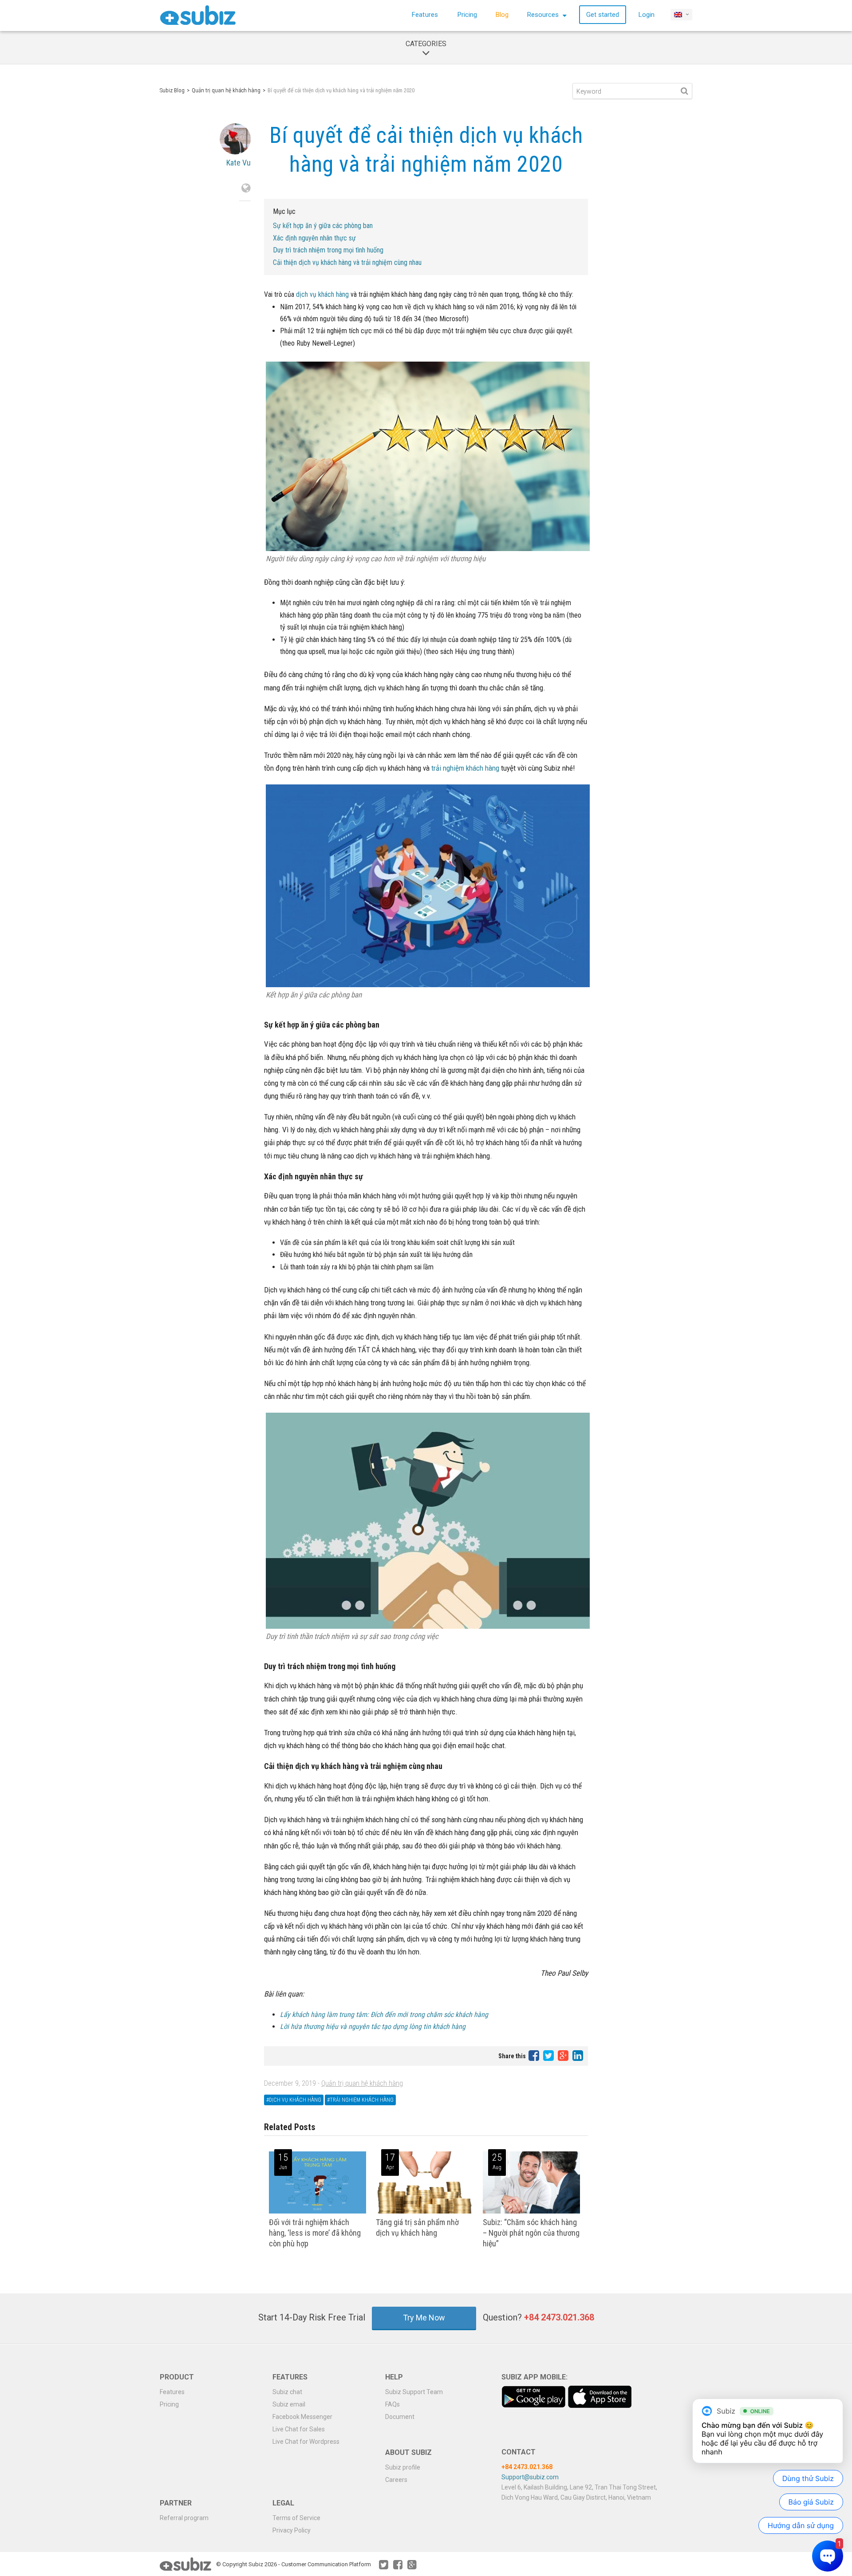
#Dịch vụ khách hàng (294, 2100)
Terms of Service (296, 2518)
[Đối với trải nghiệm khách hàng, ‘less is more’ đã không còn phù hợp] (318, 2212)
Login (647, 15)
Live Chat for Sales (299, 2429)
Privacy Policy (292, 2530)
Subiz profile (403, 2467)
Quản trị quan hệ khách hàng (226, 90)
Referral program (184, 2518)
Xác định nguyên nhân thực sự (314, 238)
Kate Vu (239, 163)
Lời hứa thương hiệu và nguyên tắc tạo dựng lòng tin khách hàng (373, 2027)
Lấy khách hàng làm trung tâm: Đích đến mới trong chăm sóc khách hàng (384, 2015)
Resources (544, 15)
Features (425, 15)
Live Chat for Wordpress (306, 2442)
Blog (502, 15)
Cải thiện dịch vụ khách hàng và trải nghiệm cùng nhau (347, 262)
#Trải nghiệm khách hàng (360, 2100)
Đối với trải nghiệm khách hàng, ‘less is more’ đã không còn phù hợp (315, 2233)
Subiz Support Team (414, 2392)
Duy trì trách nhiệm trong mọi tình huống (328, 250)
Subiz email (289, 2404)
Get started (603, 15)
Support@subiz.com (530, 2477)
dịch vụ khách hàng (322, 294)
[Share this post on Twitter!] (549, 2055)
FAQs (392, 2404)
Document (400, 2417)
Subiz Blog (172, 90)
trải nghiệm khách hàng (465, 768)
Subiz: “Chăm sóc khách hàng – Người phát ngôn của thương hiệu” (531, 2233)
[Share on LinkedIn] (578, 2055)
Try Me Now (424, 2318)
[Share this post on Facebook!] (534, 2055)
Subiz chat (287, 2392)
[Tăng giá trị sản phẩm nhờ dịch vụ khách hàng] (424, 2212)
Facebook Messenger (302, 2417)
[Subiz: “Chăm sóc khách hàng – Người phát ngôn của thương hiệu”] (531, 2212)
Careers (396, 2480)
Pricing (467, 15)
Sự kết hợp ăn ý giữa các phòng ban (323, 226)
